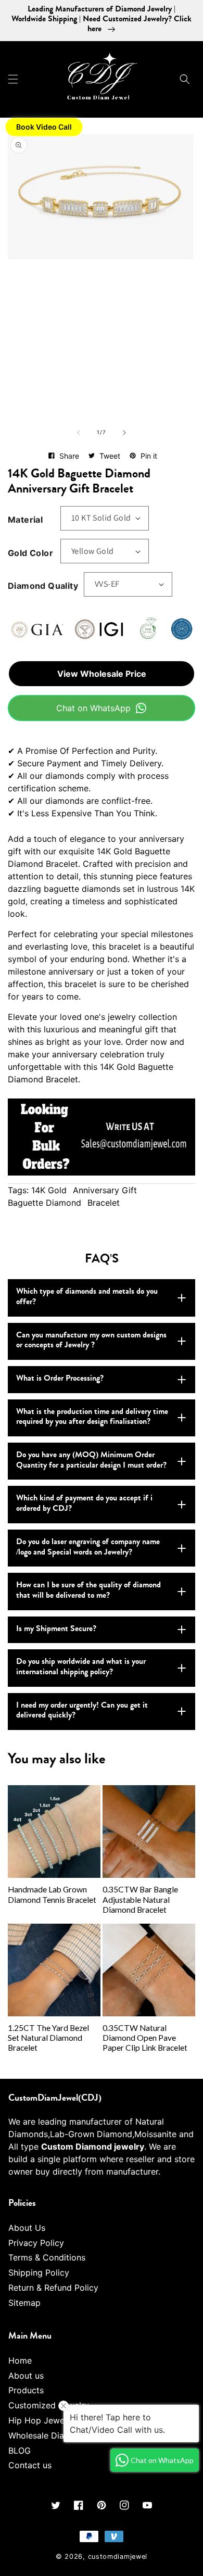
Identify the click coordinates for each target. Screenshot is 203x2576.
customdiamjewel (118, 2556)
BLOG (20, 2451)
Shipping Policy (39, 2272)
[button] (13, 79)
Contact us (30, 2465)
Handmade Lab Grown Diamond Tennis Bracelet (52, 1894)
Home (20, 2360)
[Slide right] (124, 433)
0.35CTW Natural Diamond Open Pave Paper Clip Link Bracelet (145, 2038)
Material (25, 520)
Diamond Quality (43, 586)
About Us (27, 2228)
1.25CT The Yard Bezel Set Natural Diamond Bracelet (48, 2038)
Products (26, 2390)
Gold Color (30, 553)
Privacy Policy (36, 2243)
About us (26, 2376)
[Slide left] (79, 433)
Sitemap (24, 2303)
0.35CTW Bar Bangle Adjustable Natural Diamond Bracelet (140, 1899)
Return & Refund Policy (53, 2288)
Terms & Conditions (47, 2257)
